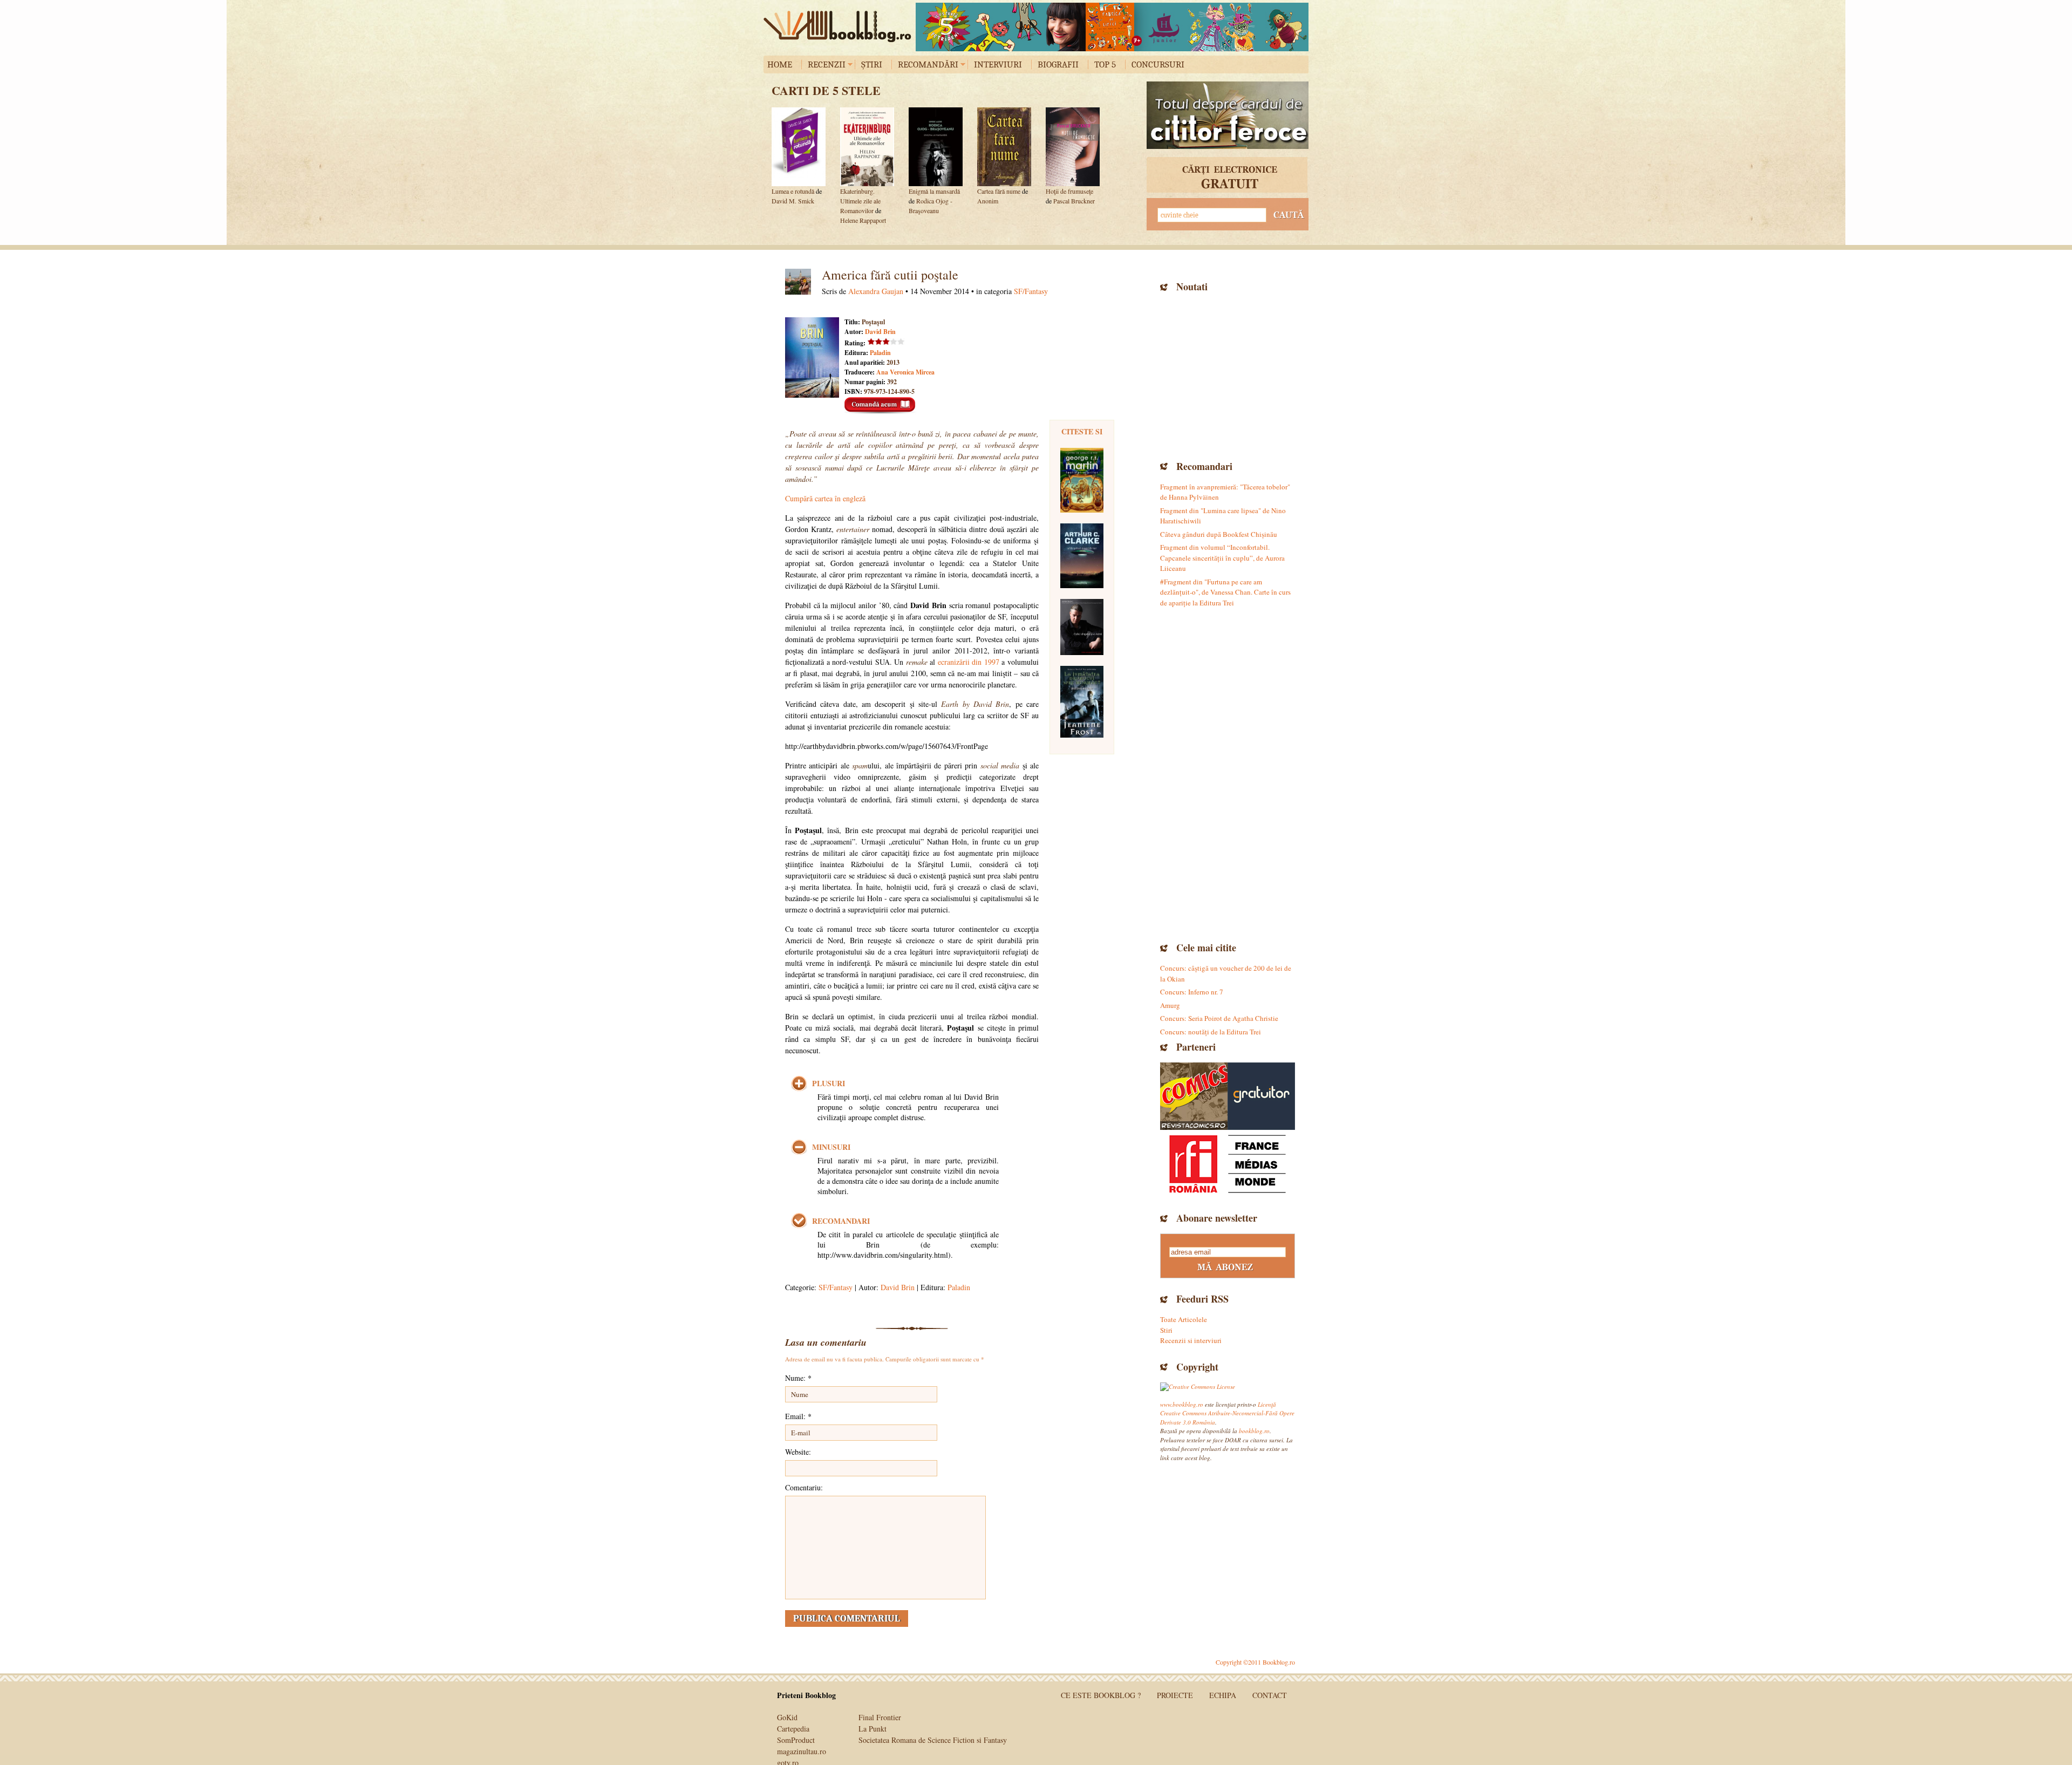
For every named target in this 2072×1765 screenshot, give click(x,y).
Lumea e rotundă (793, 191)
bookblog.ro (840, 26)
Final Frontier (880, 1717)
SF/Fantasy (1031, 291)
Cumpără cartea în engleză (825, 498)
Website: (798, 1452)
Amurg (1170, 1005)
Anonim (988, 201)
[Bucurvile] (1112, 27)
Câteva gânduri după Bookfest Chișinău (1219, 534)
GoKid (787, 1717)
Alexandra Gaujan (876, 291)
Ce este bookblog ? (1101, 1695)
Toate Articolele (1184, 1319)
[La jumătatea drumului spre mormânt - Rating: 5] (1082, 702)
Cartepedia (793, 1729)
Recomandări (928, 64)
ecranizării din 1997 (969, 662)
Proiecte (1175, 1695)
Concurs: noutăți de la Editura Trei (1211, 1032)
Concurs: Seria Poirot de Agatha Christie (1219, 1018)
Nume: (798, 1378)
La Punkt (873, 1729)
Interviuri (998, 64)
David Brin (880, 332)
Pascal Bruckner (1074, 201)
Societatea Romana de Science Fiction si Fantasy (933, 1740)
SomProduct (796, 1740)
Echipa (1223, 1695)
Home (780, 64)
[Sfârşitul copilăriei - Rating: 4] (1082, 556)
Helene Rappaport (863, 220)
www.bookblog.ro (1182, 1404)
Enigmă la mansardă (934, 191)
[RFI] (1228, 1164)
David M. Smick (793, 201)
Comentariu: (804, 1487)
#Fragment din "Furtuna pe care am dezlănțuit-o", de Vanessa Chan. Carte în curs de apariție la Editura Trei (1225, 592)
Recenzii (827, 64)
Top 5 (1105, 64)
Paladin (880, 353)
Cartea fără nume (999, 191)
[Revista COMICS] (1194, 1096)
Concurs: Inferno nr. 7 (1192, 992)
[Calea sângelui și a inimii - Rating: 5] (1082, 627)
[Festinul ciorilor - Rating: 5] (1082, 480)
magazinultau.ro (802, 1751)
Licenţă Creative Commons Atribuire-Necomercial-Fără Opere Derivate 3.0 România (1227, 1413)
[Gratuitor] (1261, 1096)
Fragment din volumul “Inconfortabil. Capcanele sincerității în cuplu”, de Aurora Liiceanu (1222, 558)
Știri (872, 64)
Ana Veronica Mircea (905, 372)
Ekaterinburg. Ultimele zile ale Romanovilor (860, 201)
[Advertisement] (1228, 375)
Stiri (1166, 1330)
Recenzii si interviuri (1191, 1340)
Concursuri (1158, 64)
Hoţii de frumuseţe (1069, 191)
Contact (1270, 1695)
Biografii (1058, 64)
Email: (798, 1416)
